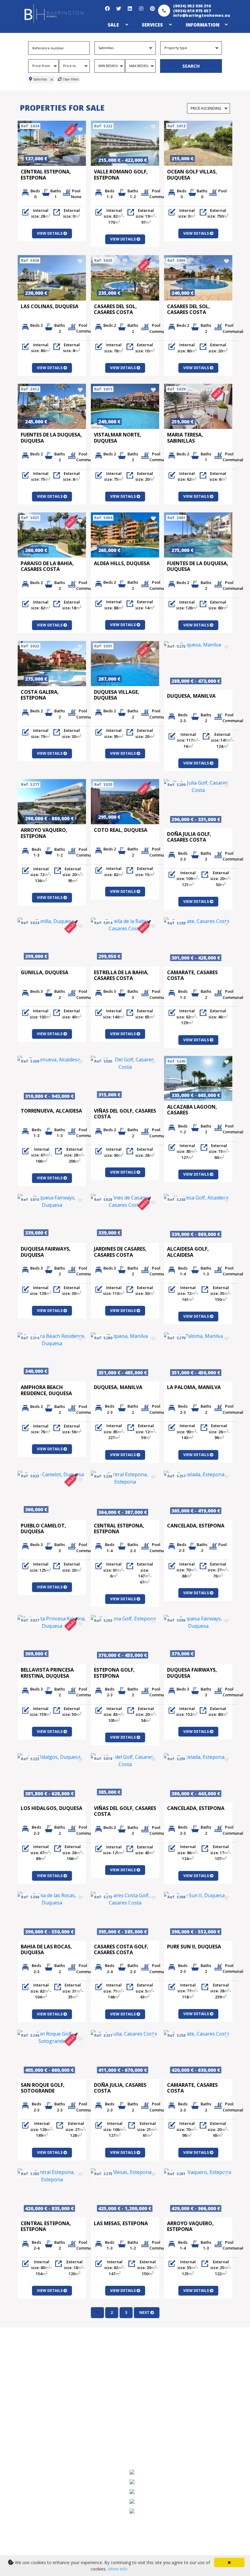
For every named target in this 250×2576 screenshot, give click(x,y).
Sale (113, 25)
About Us (39, 2450)
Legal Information (159, 2387)
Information (203, 25)
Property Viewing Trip (54, 2396)
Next (145, 2312)
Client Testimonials (51, 2441)
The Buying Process (52, 2414)
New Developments (51, 2387)
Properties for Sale (50, 2368)
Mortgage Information (165, 2368)
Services (152, 25)
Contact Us (41, 2459)
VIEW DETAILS (50, 233)
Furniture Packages (161, 2396)
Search (191, 66)
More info (118, 2569)
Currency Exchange (161, 2377)
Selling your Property (54, 2405)
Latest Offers (43, 2377)
